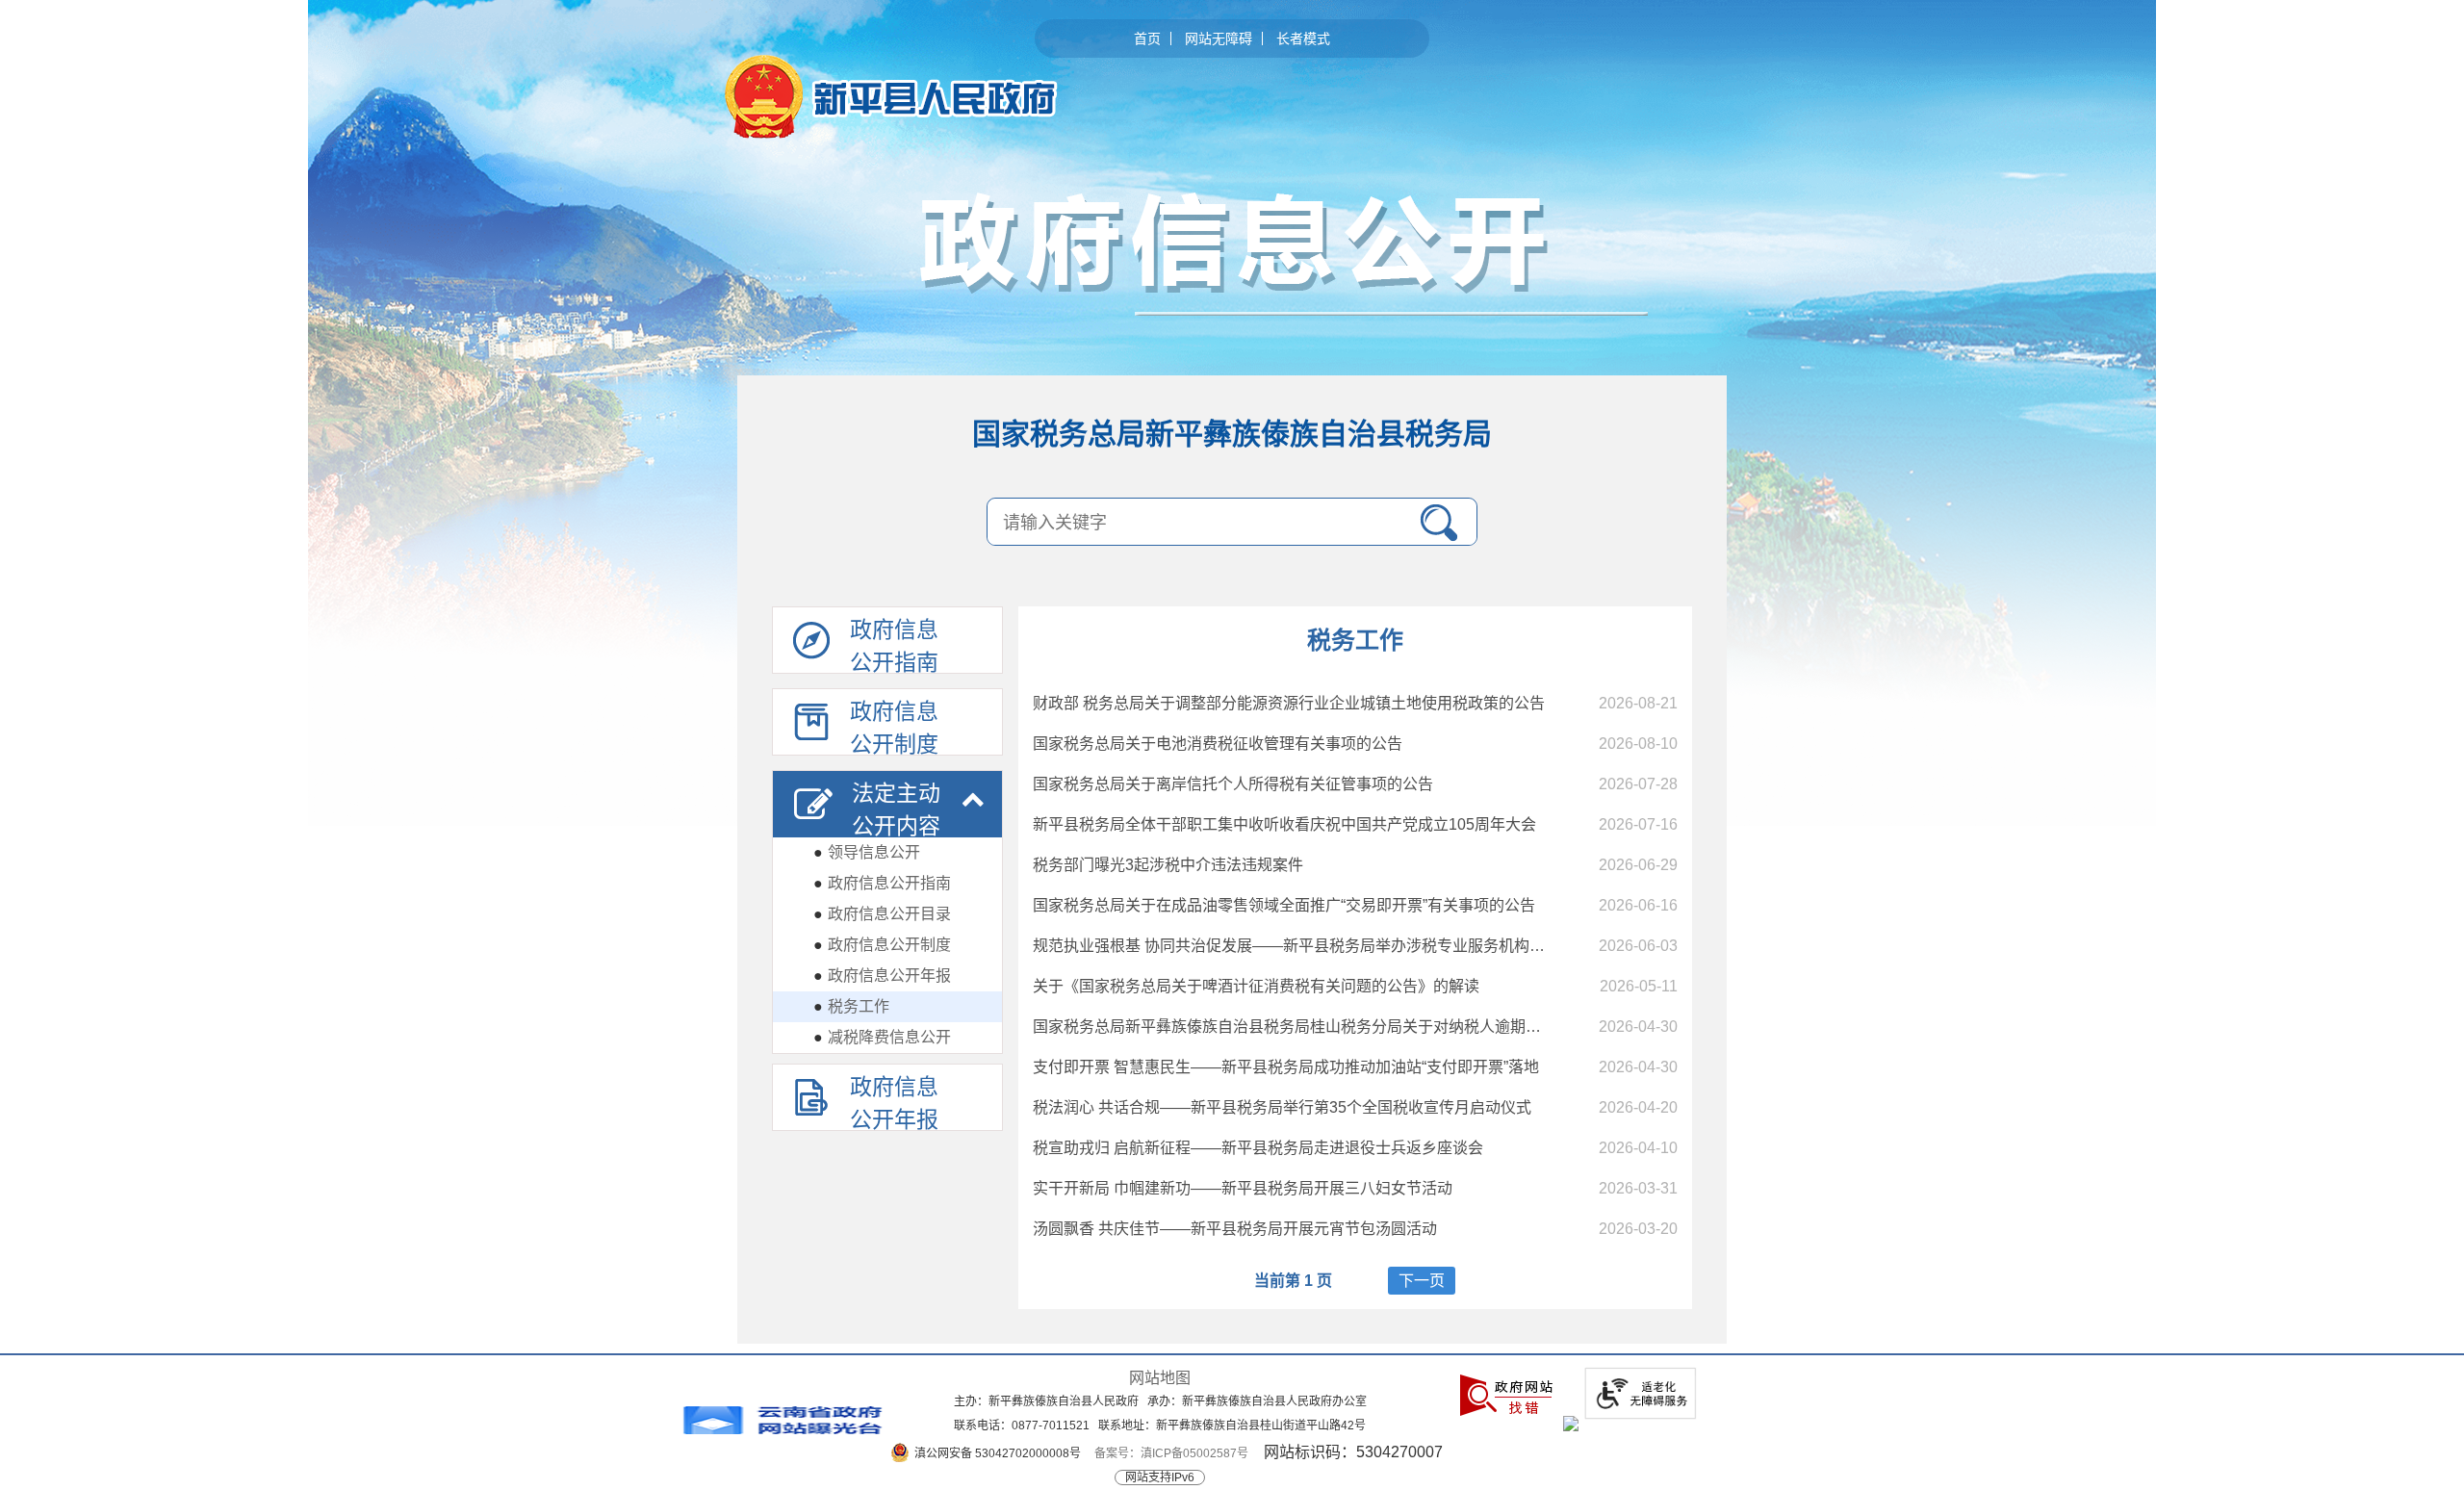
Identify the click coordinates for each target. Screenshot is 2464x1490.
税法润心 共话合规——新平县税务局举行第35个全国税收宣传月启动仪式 (1282, 1107)
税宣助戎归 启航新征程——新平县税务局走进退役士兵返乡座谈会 (1258, 1148)
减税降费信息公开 (882, 1037)
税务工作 (851, 1006)
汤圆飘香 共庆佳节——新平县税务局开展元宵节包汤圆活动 (1235, 1229)
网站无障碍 (1219, 39)
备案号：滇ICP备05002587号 (1171, 1453)
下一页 (1422, 1281)
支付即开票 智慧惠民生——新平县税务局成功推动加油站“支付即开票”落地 (1286, 1067)
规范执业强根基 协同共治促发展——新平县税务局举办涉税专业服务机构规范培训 (1312, 946)
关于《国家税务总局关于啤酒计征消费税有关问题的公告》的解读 (1256, 986)
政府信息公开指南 (882, 883)
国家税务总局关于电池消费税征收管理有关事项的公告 (1218, 744)
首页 (1147, 39)
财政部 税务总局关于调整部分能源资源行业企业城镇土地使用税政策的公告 (1289, 703)
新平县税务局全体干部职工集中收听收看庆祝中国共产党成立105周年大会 (1284, 824)
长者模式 (1303, 39)
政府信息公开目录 (882, 914)
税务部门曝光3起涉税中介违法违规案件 (1168, 865)
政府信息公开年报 (882, 976)
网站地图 (1160, 1378)
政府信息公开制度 (882, 945)
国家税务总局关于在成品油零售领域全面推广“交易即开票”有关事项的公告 (1284, 905)
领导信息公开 (867, 852)
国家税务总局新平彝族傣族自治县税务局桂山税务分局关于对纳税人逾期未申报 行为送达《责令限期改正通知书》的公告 (1443, 1027)
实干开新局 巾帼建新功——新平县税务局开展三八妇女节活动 (1243, 1188)
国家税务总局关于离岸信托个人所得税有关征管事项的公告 (1233, 784)
